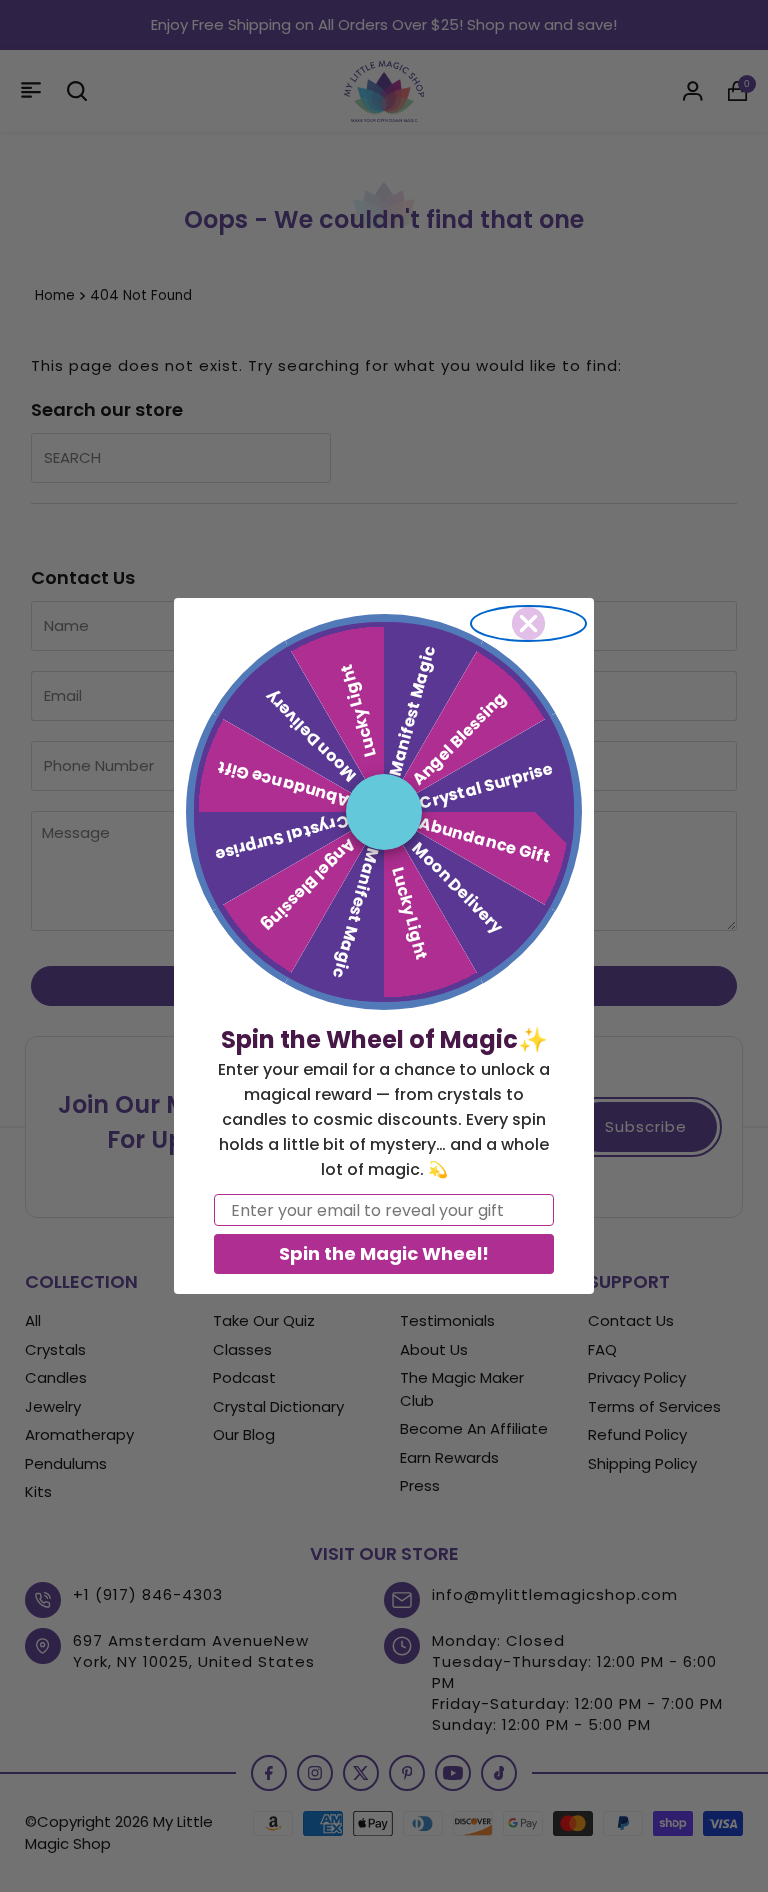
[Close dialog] (528, 623)
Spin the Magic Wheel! (384, 1253)
